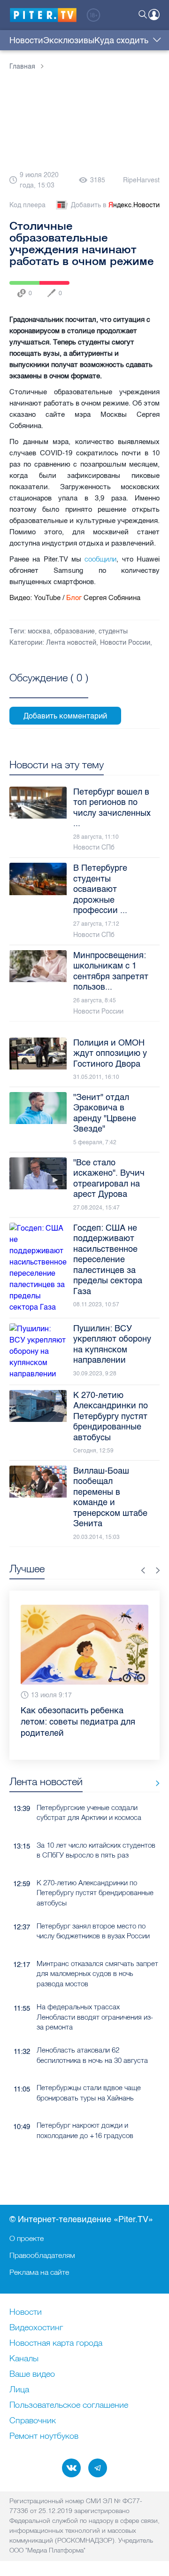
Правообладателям (42, 2255)
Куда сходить (121, 40)
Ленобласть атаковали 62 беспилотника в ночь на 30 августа (92, 2055)
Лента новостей (71, 643)
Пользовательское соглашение (69, 2405)
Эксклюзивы (69, 40)
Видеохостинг (36, 2328)
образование (74, 631)
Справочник (33, 2421)
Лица (19, 2390)
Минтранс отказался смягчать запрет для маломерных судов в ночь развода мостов (97, 1974)
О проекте (27, 2238)
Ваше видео (32, 2374)
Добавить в (115, 205)
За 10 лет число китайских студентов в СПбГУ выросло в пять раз (96, 1850)
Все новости (154, 1784)
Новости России (125, 643)
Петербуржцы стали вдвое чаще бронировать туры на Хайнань (89, 2092)
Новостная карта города (56, 2343)
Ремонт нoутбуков (44, 2436)
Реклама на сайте (39, 2272)
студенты (113, 631)
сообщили (100, 559)
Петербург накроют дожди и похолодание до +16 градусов (85, 2130)
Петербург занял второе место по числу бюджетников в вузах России (93, 1931)
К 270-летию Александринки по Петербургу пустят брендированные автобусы (95, 1893)
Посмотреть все (49, 688)
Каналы (24, 2359)
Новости (26, 40)
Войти (154, 15)
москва (39, 631)
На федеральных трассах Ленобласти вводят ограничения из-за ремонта (95, 2017)
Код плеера (27, 205)
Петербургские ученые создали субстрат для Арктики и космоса (89, 1812)
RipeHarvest (141, 180)
